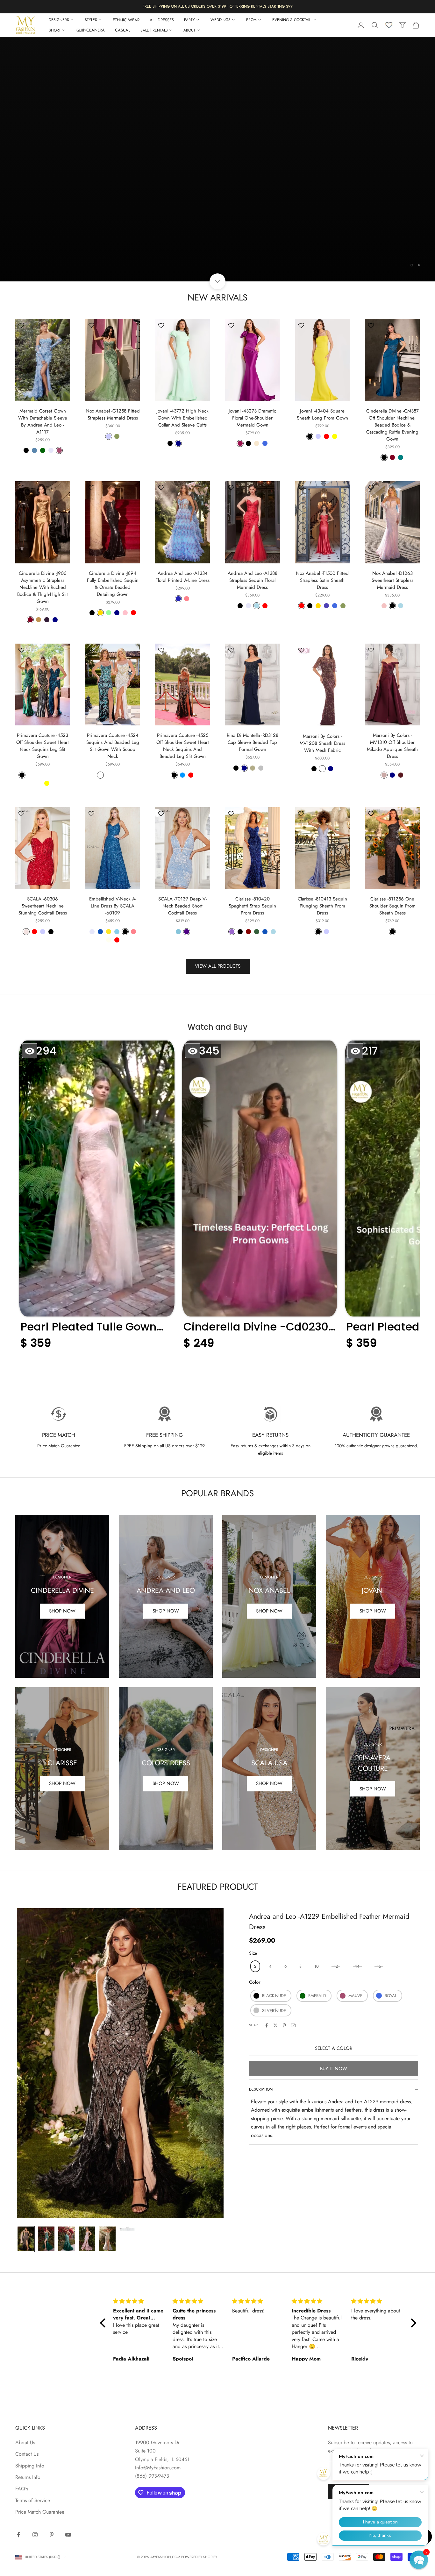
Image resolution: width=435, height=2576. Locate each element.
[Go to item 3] (67, 2239)
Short (55, 30)
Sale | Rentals (154, 30)
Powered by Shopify (199, 2557)
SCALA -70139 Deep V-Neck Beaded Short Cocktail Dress (182, 906)
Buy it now (334, 2069)
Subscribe (349, 2491)
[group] (217, 159)
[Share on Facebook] (267, 2025)
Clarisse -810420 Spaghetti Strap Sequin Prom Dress (252, 906)
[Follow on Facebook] (18, 2535)
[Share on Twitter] (275, 2025)
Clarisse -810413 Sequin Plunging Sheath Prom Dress (322, 906)
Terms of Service (33, 2500)
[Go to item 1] (26, 2239)
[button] (97, 1198)
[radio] (255, 1966)
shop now (62, 1783)
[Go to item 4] (87, 2239)
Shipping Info (30, 2466)
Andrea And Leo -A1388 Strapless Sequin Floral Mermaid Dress (253, 580)
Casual (123, 30)
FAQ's (22, 2489)
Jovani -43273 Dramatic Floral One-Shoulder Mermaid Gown (252, 418)
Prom (251, 20)
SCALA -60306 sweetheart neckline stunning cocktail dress (43, 906)
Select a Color (334, 2048)
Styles (91, 20)
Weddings (221, 20)
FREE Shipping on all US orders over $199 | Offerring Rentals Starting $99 (218, 6)
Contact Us (27, 2454)
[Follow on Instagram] (35, 2535)
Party (189, 20)
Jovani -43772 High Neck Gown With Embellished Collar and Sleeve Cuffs (182, 418)
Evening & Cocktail (292, 20)
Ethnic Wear (126, 20)
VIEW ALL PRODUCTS (218, 966)
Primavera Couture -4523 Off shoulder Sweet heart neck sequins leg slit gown (43, 746)
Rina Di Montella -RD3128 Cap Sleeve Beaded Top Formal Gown (253, 742)
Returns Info (28, 2477)
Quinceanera (91, 30)
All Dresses (162, 20)
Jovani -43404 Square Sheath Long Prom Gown (322, 414)
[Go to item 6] (128, 2229)
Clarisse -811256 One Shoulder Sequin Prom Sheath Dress (392, 906)
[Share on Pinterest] (284, 2025)
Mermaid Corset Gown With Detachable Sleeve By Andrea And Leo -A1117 (43, 421)
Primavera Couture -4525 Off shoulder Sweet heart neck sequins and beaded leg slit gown (183, 746)
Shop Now (62, 1611)
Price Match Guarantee (40, 2512)
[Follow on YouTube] (68, 2535)
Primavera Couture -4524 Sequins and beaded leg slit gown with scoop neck (113, 746)
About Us (25, 2442)
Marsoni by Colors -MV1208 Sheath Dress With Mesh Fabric (322, 743)
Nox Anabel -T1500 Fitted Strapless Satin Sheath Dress (322, 580)
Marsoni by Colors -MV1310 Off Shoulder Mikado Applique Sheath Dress (392, 746)
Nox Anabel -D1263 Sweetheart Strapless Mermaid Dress (392, 580)
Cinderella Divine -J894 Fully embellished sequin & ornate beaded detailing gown (113, 584)
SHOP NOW (373, 1611)
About (189, 30)
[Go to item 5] (107, 2239)
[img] (139, 2301)
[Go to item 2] (46, 2239)
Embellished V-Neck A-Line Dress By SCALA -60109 (113, 906)
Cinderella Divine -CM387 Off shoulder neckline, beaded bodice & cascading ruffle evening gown (392, 425)
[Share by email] (293, 2025)
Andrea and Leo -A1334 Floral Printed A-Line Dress (182, 577)
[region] (217, 159)
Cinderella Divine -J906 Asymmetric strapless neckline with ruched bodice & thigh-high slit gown (43, 587)
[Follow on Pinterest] (52, 2535)
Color (255, 1982)
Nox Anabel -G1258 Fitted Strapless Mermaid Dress (113, 414)
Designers (59, 20)
